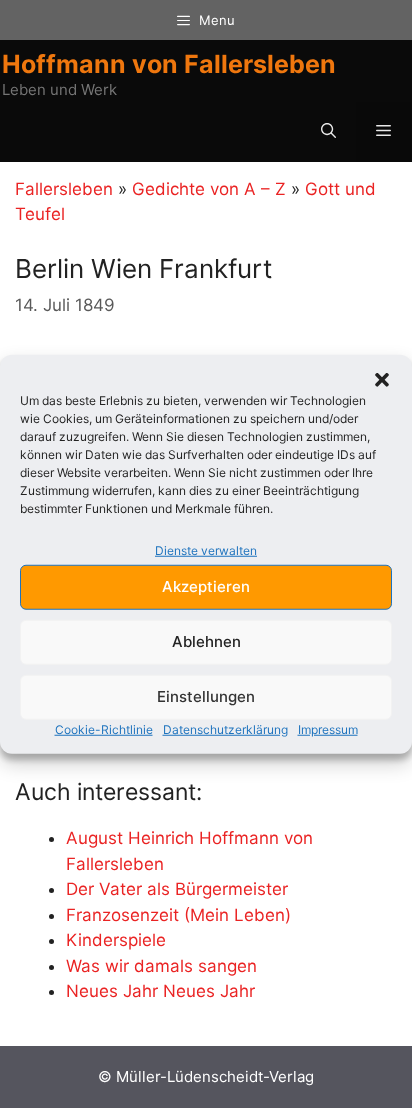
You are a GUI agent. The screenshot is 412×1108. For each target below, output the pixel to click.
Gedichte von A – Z (209, 189)
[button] (382, 380)
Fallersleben (64, 189)
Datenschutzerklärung (225, 728)
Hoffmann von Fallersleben (169, 64)
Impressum (328, 728)
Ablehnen (206, 641)
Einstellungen (206, 696)
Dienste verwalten (206, 550)
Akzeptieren (206, 586)
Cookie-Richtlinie (104, 728)
